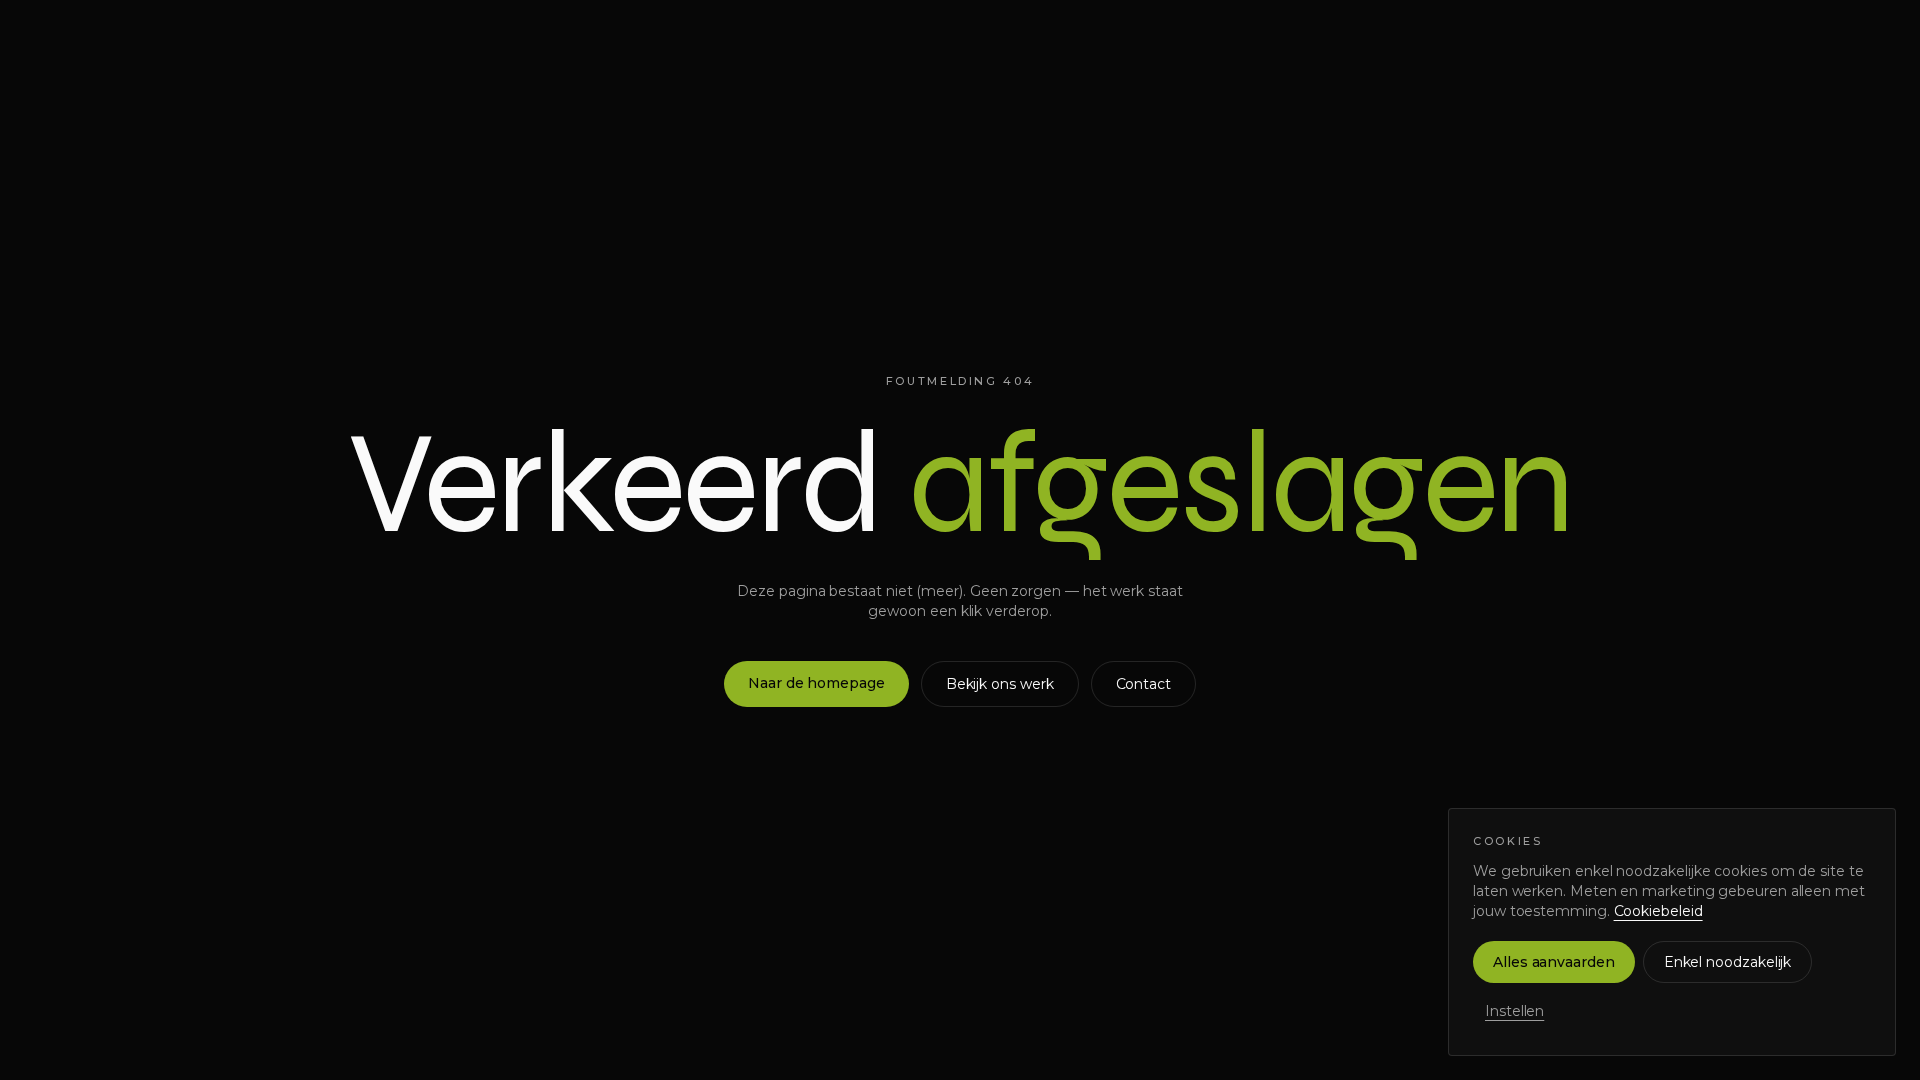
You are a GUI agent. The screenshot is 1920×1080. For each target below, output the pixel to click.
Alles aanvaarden (1554, 962)
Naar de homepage (816, 683)
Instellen (1514, 1011)
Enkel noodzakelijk (1728, 962)
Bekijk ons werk (1000, 684)
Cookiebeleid (1658, 911)
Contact (1143, 684)
